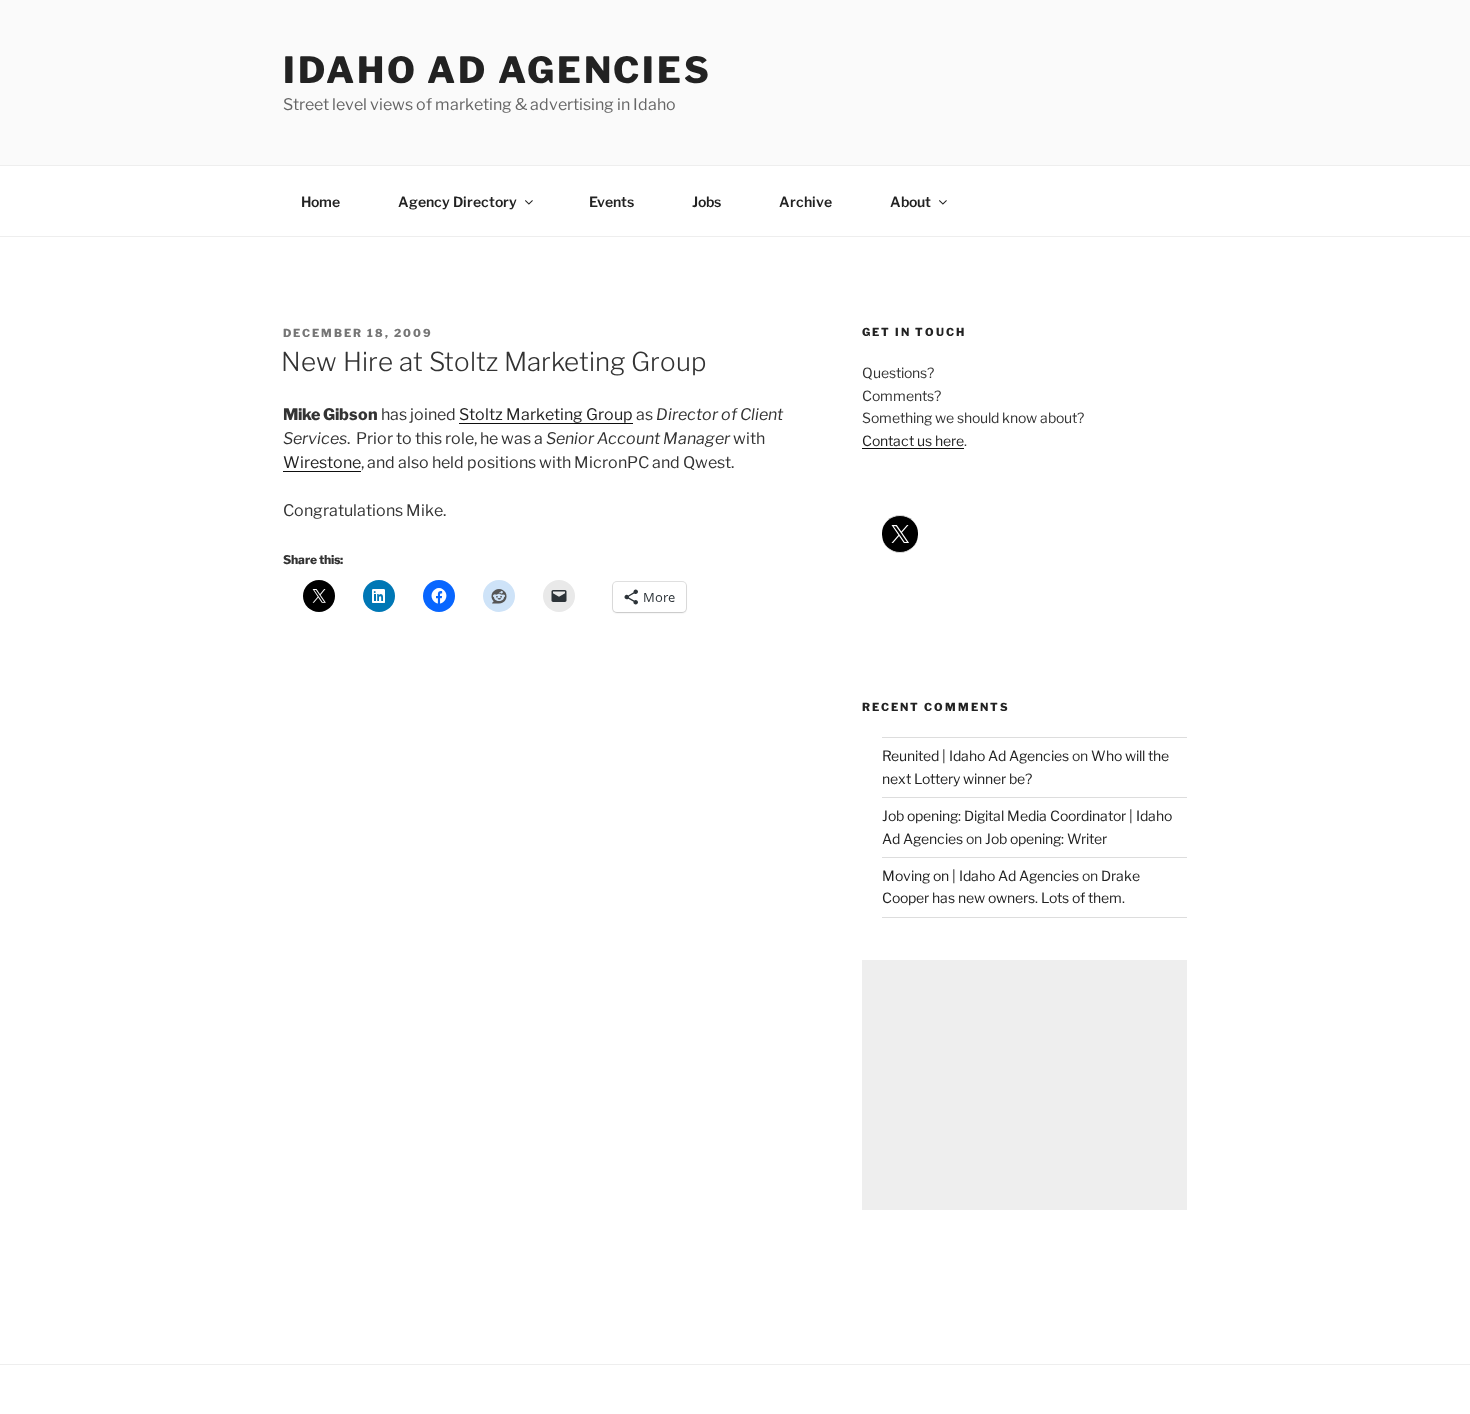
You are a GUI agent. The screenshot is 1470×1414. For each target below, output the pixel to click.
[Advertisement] (1024, 1085)
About (910, 201)
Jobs (706, 201)
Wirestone (322, 462)
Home (320, 201)
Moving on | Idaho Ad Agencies (980, 875)
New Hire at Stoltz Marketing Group (493, 361)
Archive (805, 201)
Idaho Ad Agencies (497, 70)
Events (611, 201)
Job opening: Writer (1046, 838)
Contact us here (913, 440)
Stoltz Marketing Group (546, 414)
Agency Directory (457, 201)
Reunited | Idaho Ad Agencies (975, 755)
